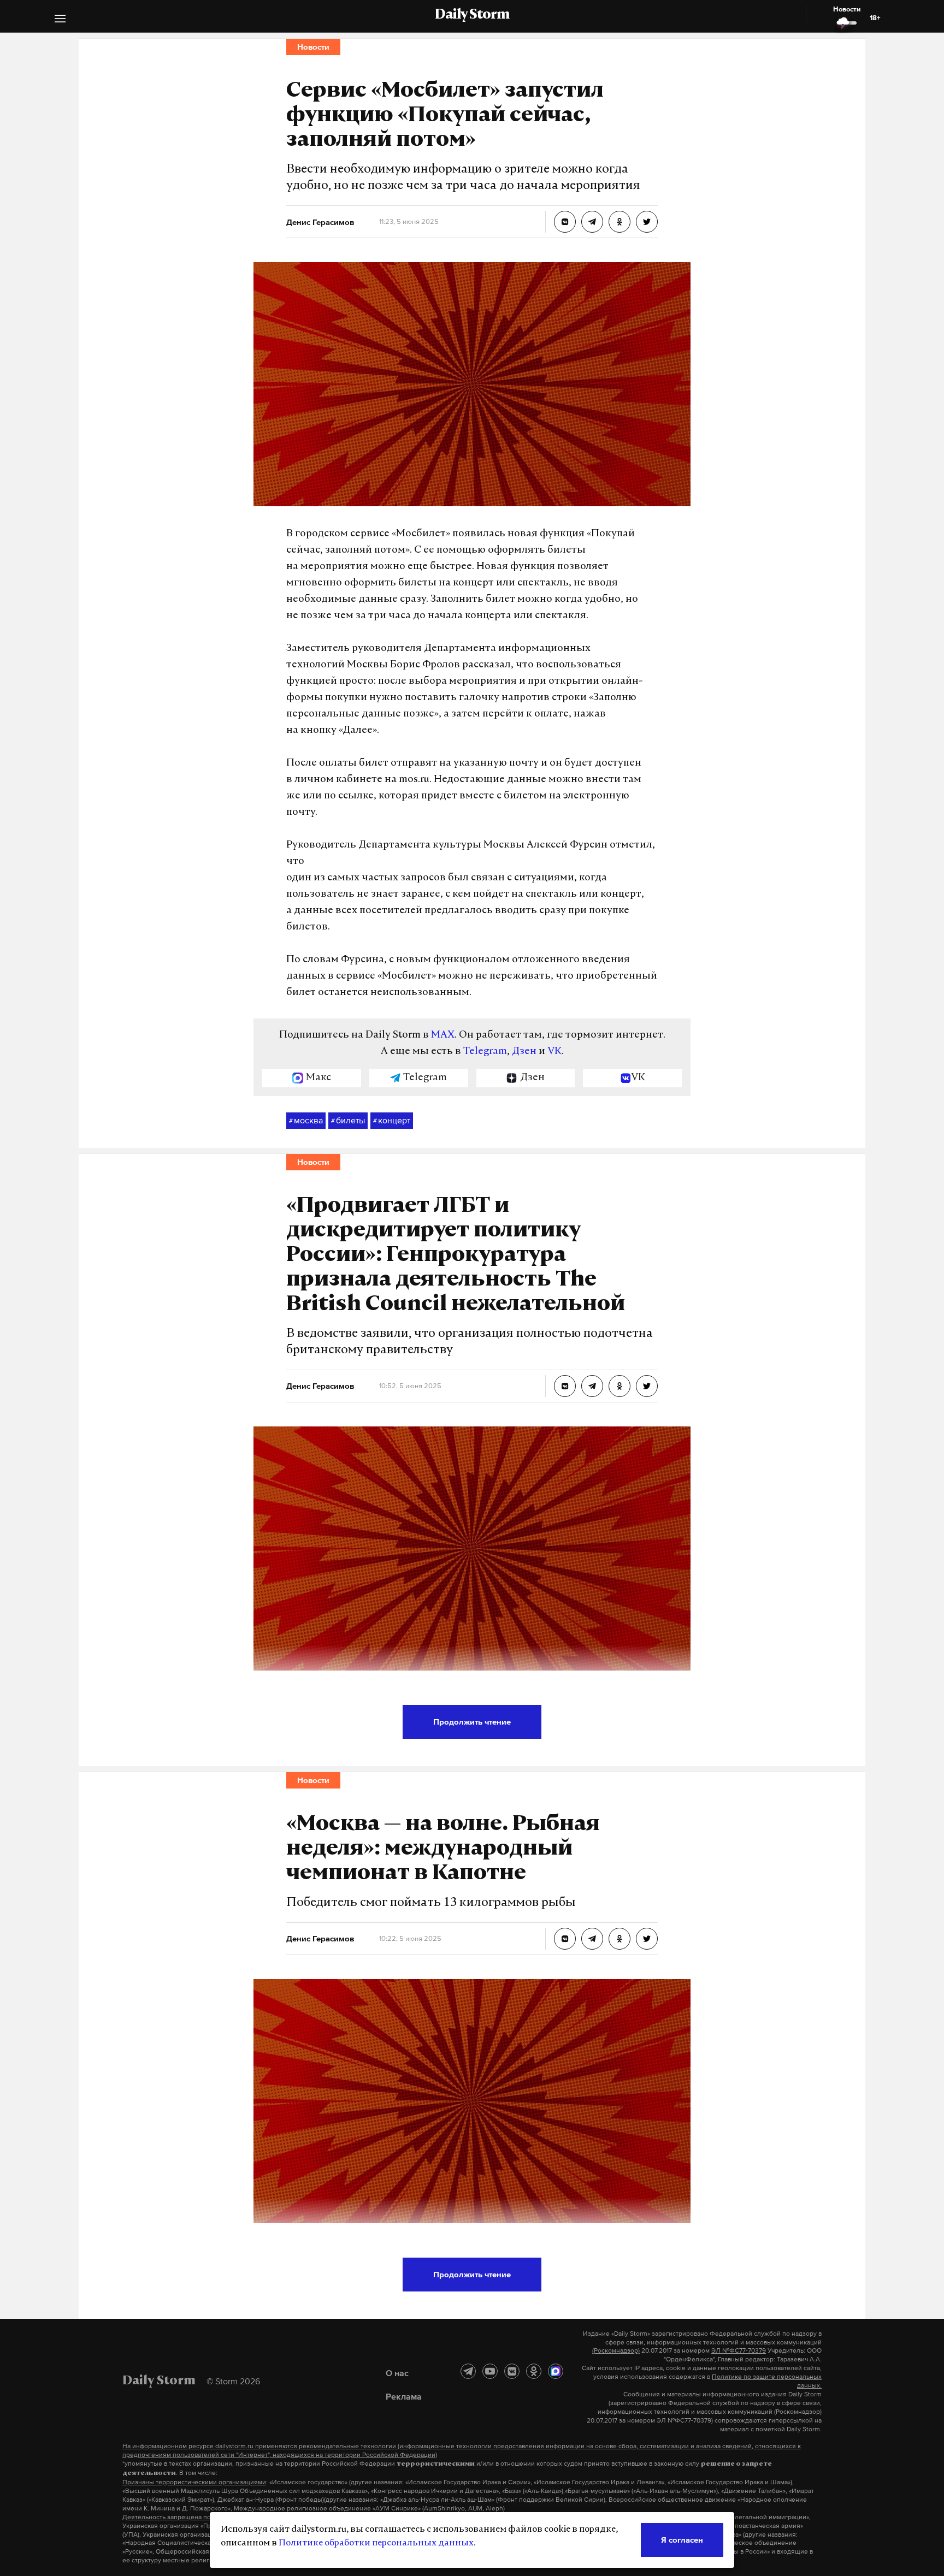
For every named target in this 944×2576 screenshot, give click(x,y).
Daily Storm (472, 15)
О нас (397, 2373)
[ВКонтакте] (512, 2371)
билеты (348, 1120)
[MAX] (556, 2371)
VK (554, 1052)
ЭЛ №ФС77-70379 (739, 2350)
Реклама (404, 2396)
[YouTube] (490, 2371)
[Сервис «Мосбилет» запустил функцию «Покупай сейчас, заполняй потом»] (565, 222)
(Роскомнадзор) (616, 2350)
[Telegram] (468, 2371)
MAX (443, 1035)
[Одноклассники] (534, 2371)
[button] (60, 20)
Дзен (524, 1052)
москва (306, 1120)
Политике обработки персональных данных (376, 2543)
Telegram (485, 1052)
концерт (392, 1120)
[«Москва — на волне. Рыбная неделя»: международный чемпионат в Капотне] (565, 1939)
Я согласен (682, 2540)
